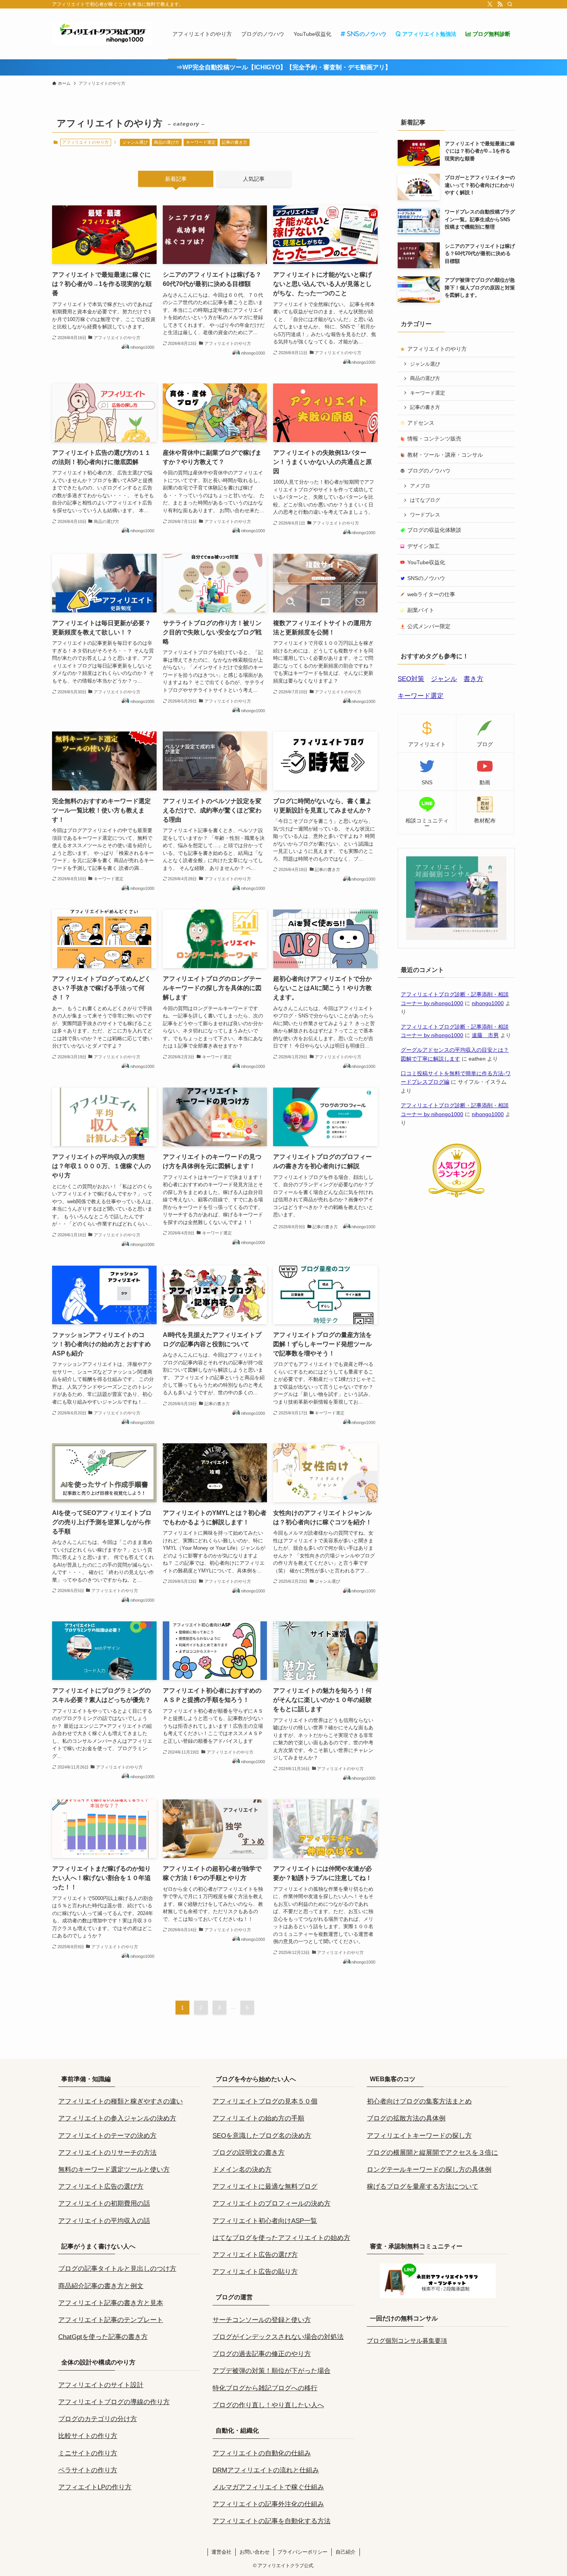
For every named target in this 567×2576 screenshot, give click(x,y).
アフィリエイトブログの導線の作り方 (114, 2402)
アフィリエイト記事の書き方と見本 (111, 2303)
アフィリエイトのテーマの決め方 (107, 2136)
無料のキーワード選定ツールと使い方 (114, 2170)
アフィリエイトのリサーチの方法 (107, 2153)
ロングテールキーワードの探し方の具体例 (429, 2170)
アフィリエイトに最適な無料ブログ (265, 2187)
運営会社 (221, 2552)
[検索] (510, 4)
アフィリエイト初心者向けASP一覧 (265, 2221)
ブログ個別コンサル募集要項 (407, 2341)
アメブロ (420, 486)
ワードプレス (425, 515)
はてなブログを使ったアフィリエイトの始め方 (281, 2238)
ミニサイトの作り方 (88, 2453)
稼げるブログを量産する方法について (423, 2187)
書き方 (473, 679)
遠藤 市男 (485, 1035)
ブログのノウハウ (429, 471)
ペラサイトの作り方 (88, 2470)
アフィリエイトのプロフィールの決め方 (272, 2204)
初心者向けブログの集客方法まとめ (419, 2101)
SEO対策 (411, 679)
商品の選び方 (167, 142)
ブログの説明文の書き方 (249, 2153)
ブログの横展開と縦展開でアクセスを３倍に (432, 2153)
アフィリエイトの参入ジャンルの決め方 (117, 2118)
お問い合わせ (255, 2552)
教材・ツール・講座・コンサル (445, 455)
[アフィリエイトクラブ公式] (102, 34)
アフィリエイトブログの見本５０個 (265, 2101)
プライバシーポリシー (302, 2552)
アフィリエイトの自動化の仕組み (262, 2453)
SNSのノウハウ (426, 578)
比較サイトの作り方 (88, 2436)
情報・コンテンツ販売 (434, 439)
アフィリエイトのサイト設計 (101, 2385)
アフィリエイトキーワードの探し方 (419, 2136)
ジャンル (444, 679)
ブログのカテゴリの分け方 (98, 2419)
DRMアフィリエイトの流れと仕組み (266, 2470)
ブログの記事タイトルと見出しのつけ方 (117, 2269)
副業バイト (421, 610)
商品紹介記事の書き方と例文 (101, 2286)
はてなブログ (425, 500)
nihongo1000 (488, 1003)
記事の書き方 (235, 142)
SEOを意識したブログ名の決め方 (262, 2136)
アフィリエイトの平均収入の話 (104, 2221)
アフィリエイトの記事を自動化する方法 (272, 2521)
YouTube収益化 (426, 562)
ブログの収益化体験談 (434, 530)
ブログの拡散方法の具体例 (406, 2118)
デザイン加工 (424, 546)
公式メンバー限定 (429, 626)
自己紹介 (346, 2552)
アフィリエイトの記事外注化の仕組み (268, 2504)
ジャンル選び (135, 142)
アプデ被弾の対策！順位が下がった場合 (272, 2371)
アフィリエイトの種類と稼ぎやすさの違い (121, 2101)
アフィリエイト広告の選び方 (101, 2187)
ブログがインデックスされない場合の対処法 (278, 2337)
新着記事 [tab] (176, 179)
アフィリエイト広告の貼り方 (255, 2272)
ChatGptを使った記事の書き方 (103, 2337)
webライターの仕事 (431, 594)
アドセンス (421, 423)
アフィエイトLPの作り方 (95, 2487)
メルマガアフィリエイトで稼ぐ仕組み (268, 2487)
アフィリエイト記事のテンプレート (111, 2320)
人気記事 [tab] (254, 179)
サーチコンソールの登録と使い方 (262, 2320)
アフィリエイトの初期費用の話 (104, 2204)
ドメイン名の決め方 (242, 2170)
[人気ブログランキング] (456, 1196)
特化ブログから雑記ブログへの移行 (265, 2388)
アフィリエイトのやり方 (437, 349)
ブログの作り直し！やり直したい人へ (268, 2405)
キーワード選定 (201, 142)
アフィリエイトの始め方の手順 (258, 2118)
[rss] (500, 4)
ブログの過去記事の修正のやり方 (262, 2354)
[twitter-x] (490, 4)
